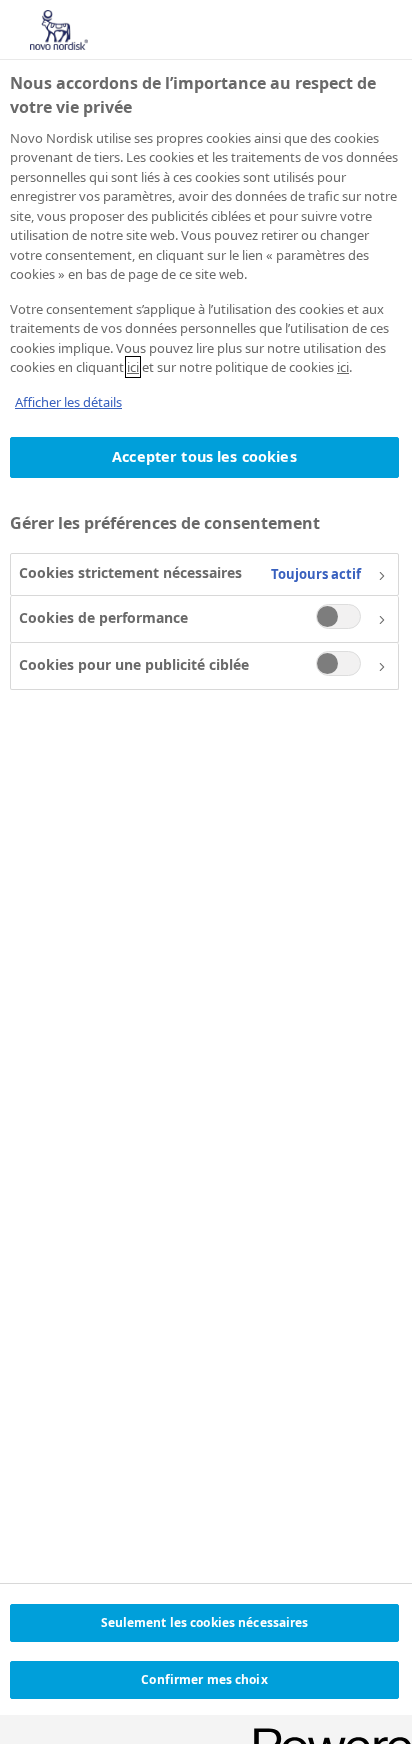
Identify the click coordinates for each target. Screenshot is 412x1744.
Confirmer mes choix (204, 1679)
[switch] (338, 616)
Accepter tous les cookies (204, 456)
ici (133, 367)
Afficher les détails (68, 402)
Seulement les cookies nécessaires (205, 1622)
